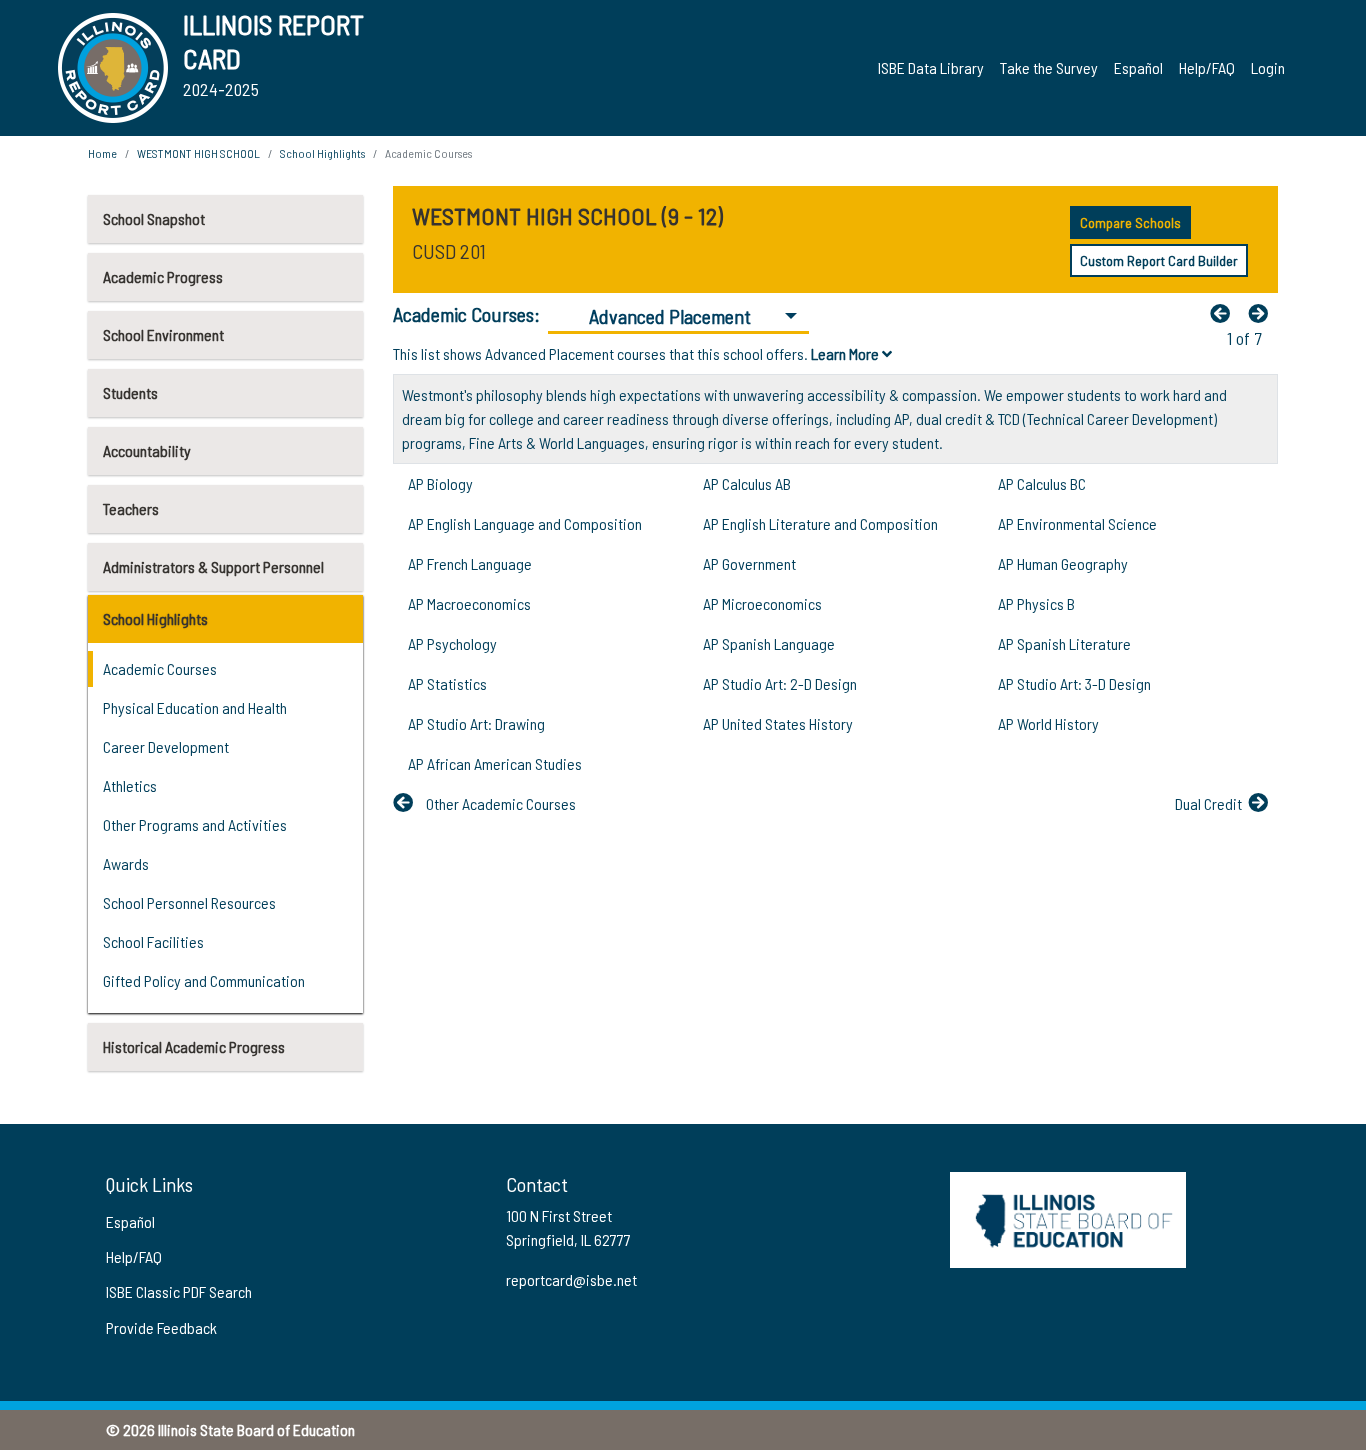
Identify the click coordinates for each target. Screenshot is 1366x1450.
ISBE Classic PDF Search (179, 1291)
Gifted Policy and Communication (204, 980)
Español (1138, 67)
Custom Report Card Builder (1159, 260)
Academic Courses (160, 668)
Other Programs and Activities (195, 824)
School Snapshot (154, 218)
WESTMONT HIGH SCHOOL (198, 153)
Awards (126, 863)
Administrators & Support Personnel (213, 566)
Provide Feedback (161, 1327)
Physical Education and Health (195, 707)
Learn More (846, 353)
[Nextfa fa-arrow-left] (1263, 313)
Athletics (130, 785)
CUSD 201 (449, 251)
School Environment (163, 334)
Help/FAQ (1207, 67)
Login (1268, 67)
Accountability (147, 450)
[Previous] (1225, 313)
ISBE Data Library (931, 67)
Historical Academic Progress (194, 1046)
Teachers (131, 508)
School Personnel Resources (189, 902)
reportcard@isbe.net (571, 1279)
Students (130, 392)
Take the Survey (1049, 67)
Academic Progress (163, 276)
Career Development (166, 746)
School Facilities (153, 941)
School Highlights (155, 618)
